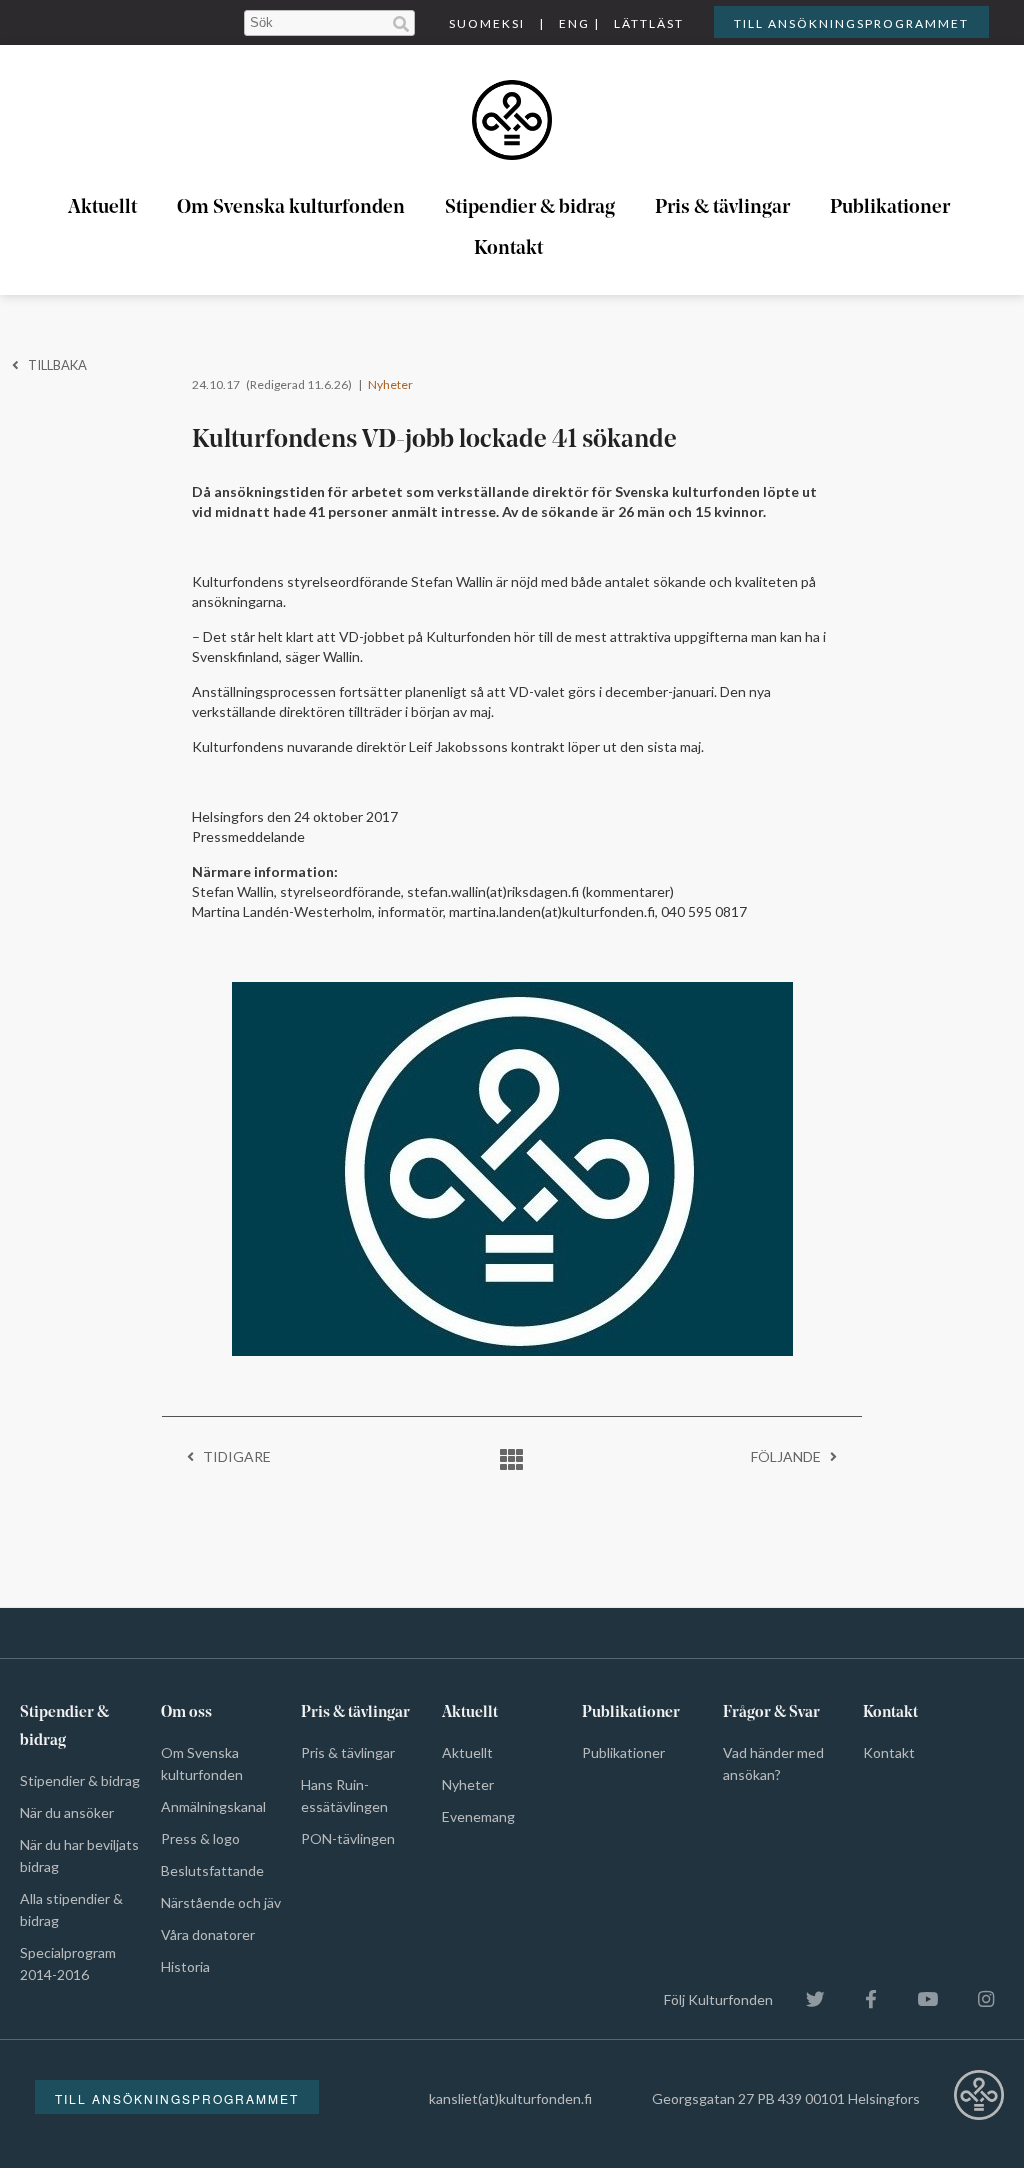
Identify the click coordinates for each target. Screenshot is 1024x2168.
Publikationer (890, 208)
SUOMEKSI (487, 23)
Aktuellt (102, 208)
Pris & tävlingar (722, 208)
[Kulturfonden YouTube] (917, 1999)
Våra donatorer (208, 1934)
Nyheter (390, 384)
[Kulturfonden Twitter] (805, 1999)
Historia (185, 1966)
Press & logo (200, 1838)
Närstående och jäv (221, 1902)
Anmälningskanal (213, 1806)
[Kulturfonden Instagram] (976, 1999)
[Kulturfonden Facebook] (861, 1999)
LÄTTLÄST (649, 23)
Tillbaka (53, 365)
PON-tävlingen (348, 1838)
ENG (574, 23)
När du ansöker (67, 1812)
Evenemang (478, 1816)
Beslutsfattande (212, 1870)
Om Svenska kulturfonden (291, 208)
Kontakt (508, 249)
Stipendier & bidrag (530, 208)
